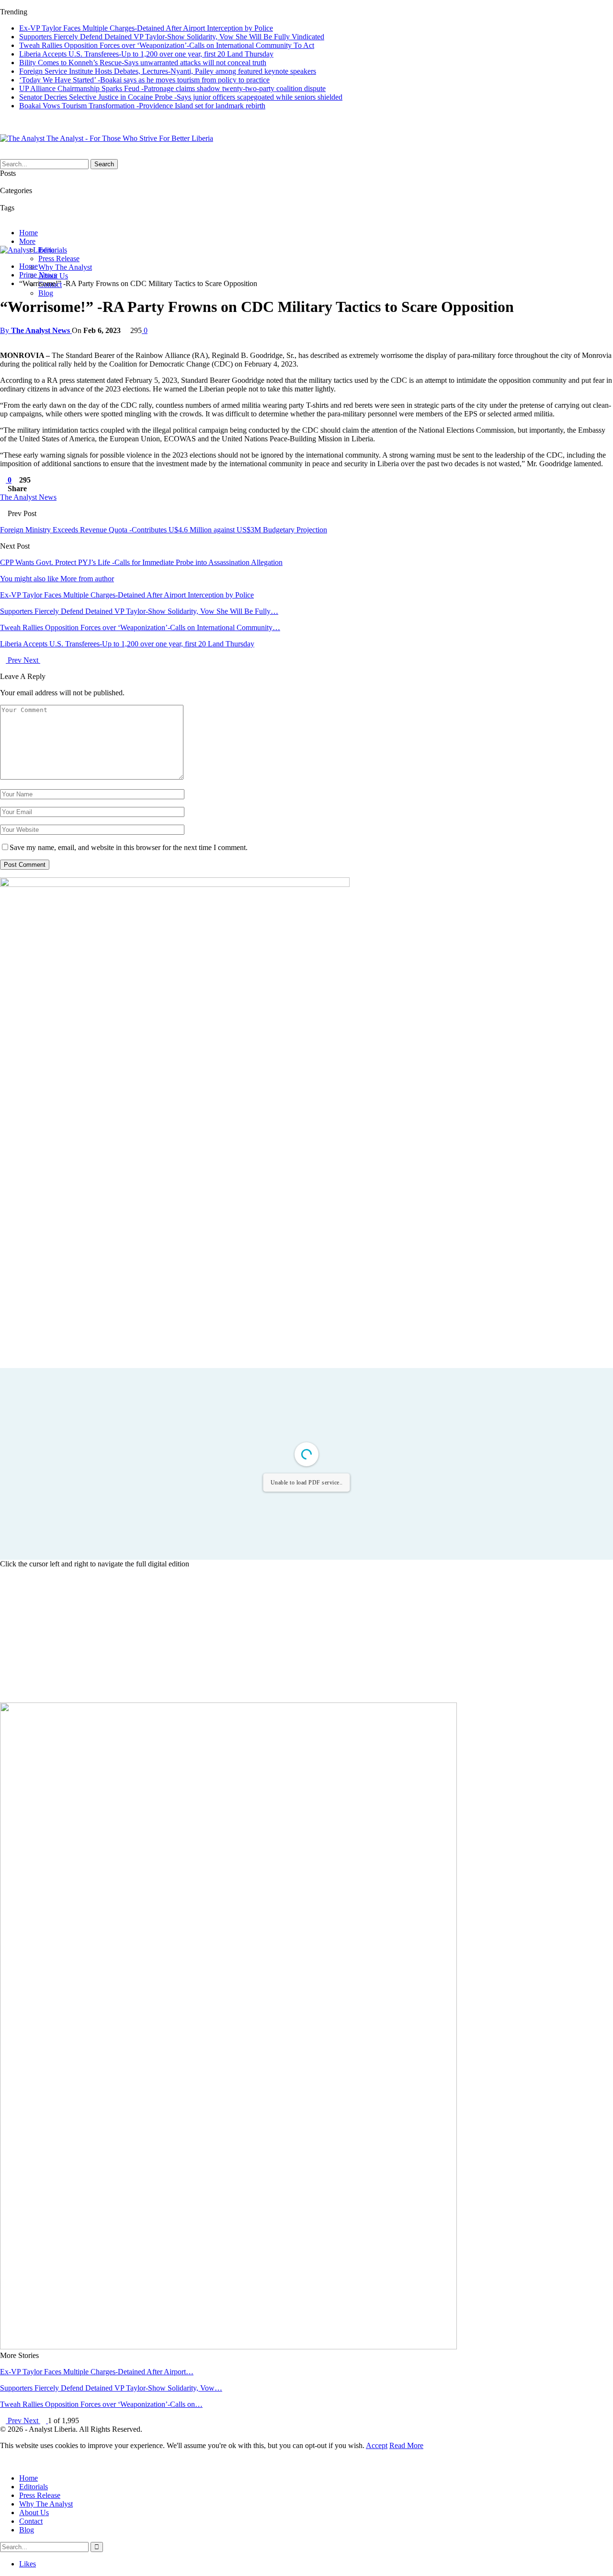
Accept (377, 2445)
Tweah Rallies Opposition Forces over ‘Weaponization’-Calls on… (101, 2404)
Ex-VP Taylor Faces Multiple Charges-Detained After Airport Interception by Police (146, 28)
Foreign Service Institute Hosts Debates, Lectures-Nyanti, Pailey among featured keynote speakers (168, 71)
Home (28, 233)
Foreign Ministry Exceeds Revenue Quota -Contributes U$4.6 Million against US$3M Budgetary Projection (164, 530)
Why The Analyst (65, 267)
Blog (46, 293)
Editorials (34, 2487)
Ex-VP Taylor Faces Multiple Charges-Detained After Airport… (97, 2372)
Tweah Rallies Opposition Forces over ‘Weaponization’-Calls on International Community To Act (167, 45)
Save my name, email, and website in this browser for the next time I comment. (129, 847)
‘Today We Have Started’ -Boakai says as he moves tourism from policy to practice (144, 80)
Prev (15, 660)
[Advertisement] (306, 1635)
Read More (406, 2445)
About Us (34, 2513)
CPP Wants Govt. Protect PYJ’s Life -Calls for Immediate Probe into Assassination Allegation (141, 562)
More (27, 241)
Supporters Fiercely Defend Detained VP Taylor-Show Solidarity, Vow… (111, 2388)
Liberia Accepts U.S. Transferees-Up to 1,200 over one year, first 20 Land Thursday (146, 54)
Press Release (59, 259)
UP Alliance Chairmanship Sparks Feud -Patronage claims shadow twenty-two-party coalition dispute (172, 88)
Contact (31, 2521)
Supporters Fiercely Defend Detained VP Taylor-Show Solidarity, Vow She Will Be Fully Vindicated (172, 37)
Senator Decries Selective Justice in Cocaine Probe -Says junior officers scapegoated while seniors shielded (181, 97)
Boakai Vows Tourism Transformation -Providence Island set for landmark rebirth (142, 106)
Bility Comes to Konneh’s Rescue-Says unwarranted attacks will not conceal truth (143, 63)
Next (32, 660)
